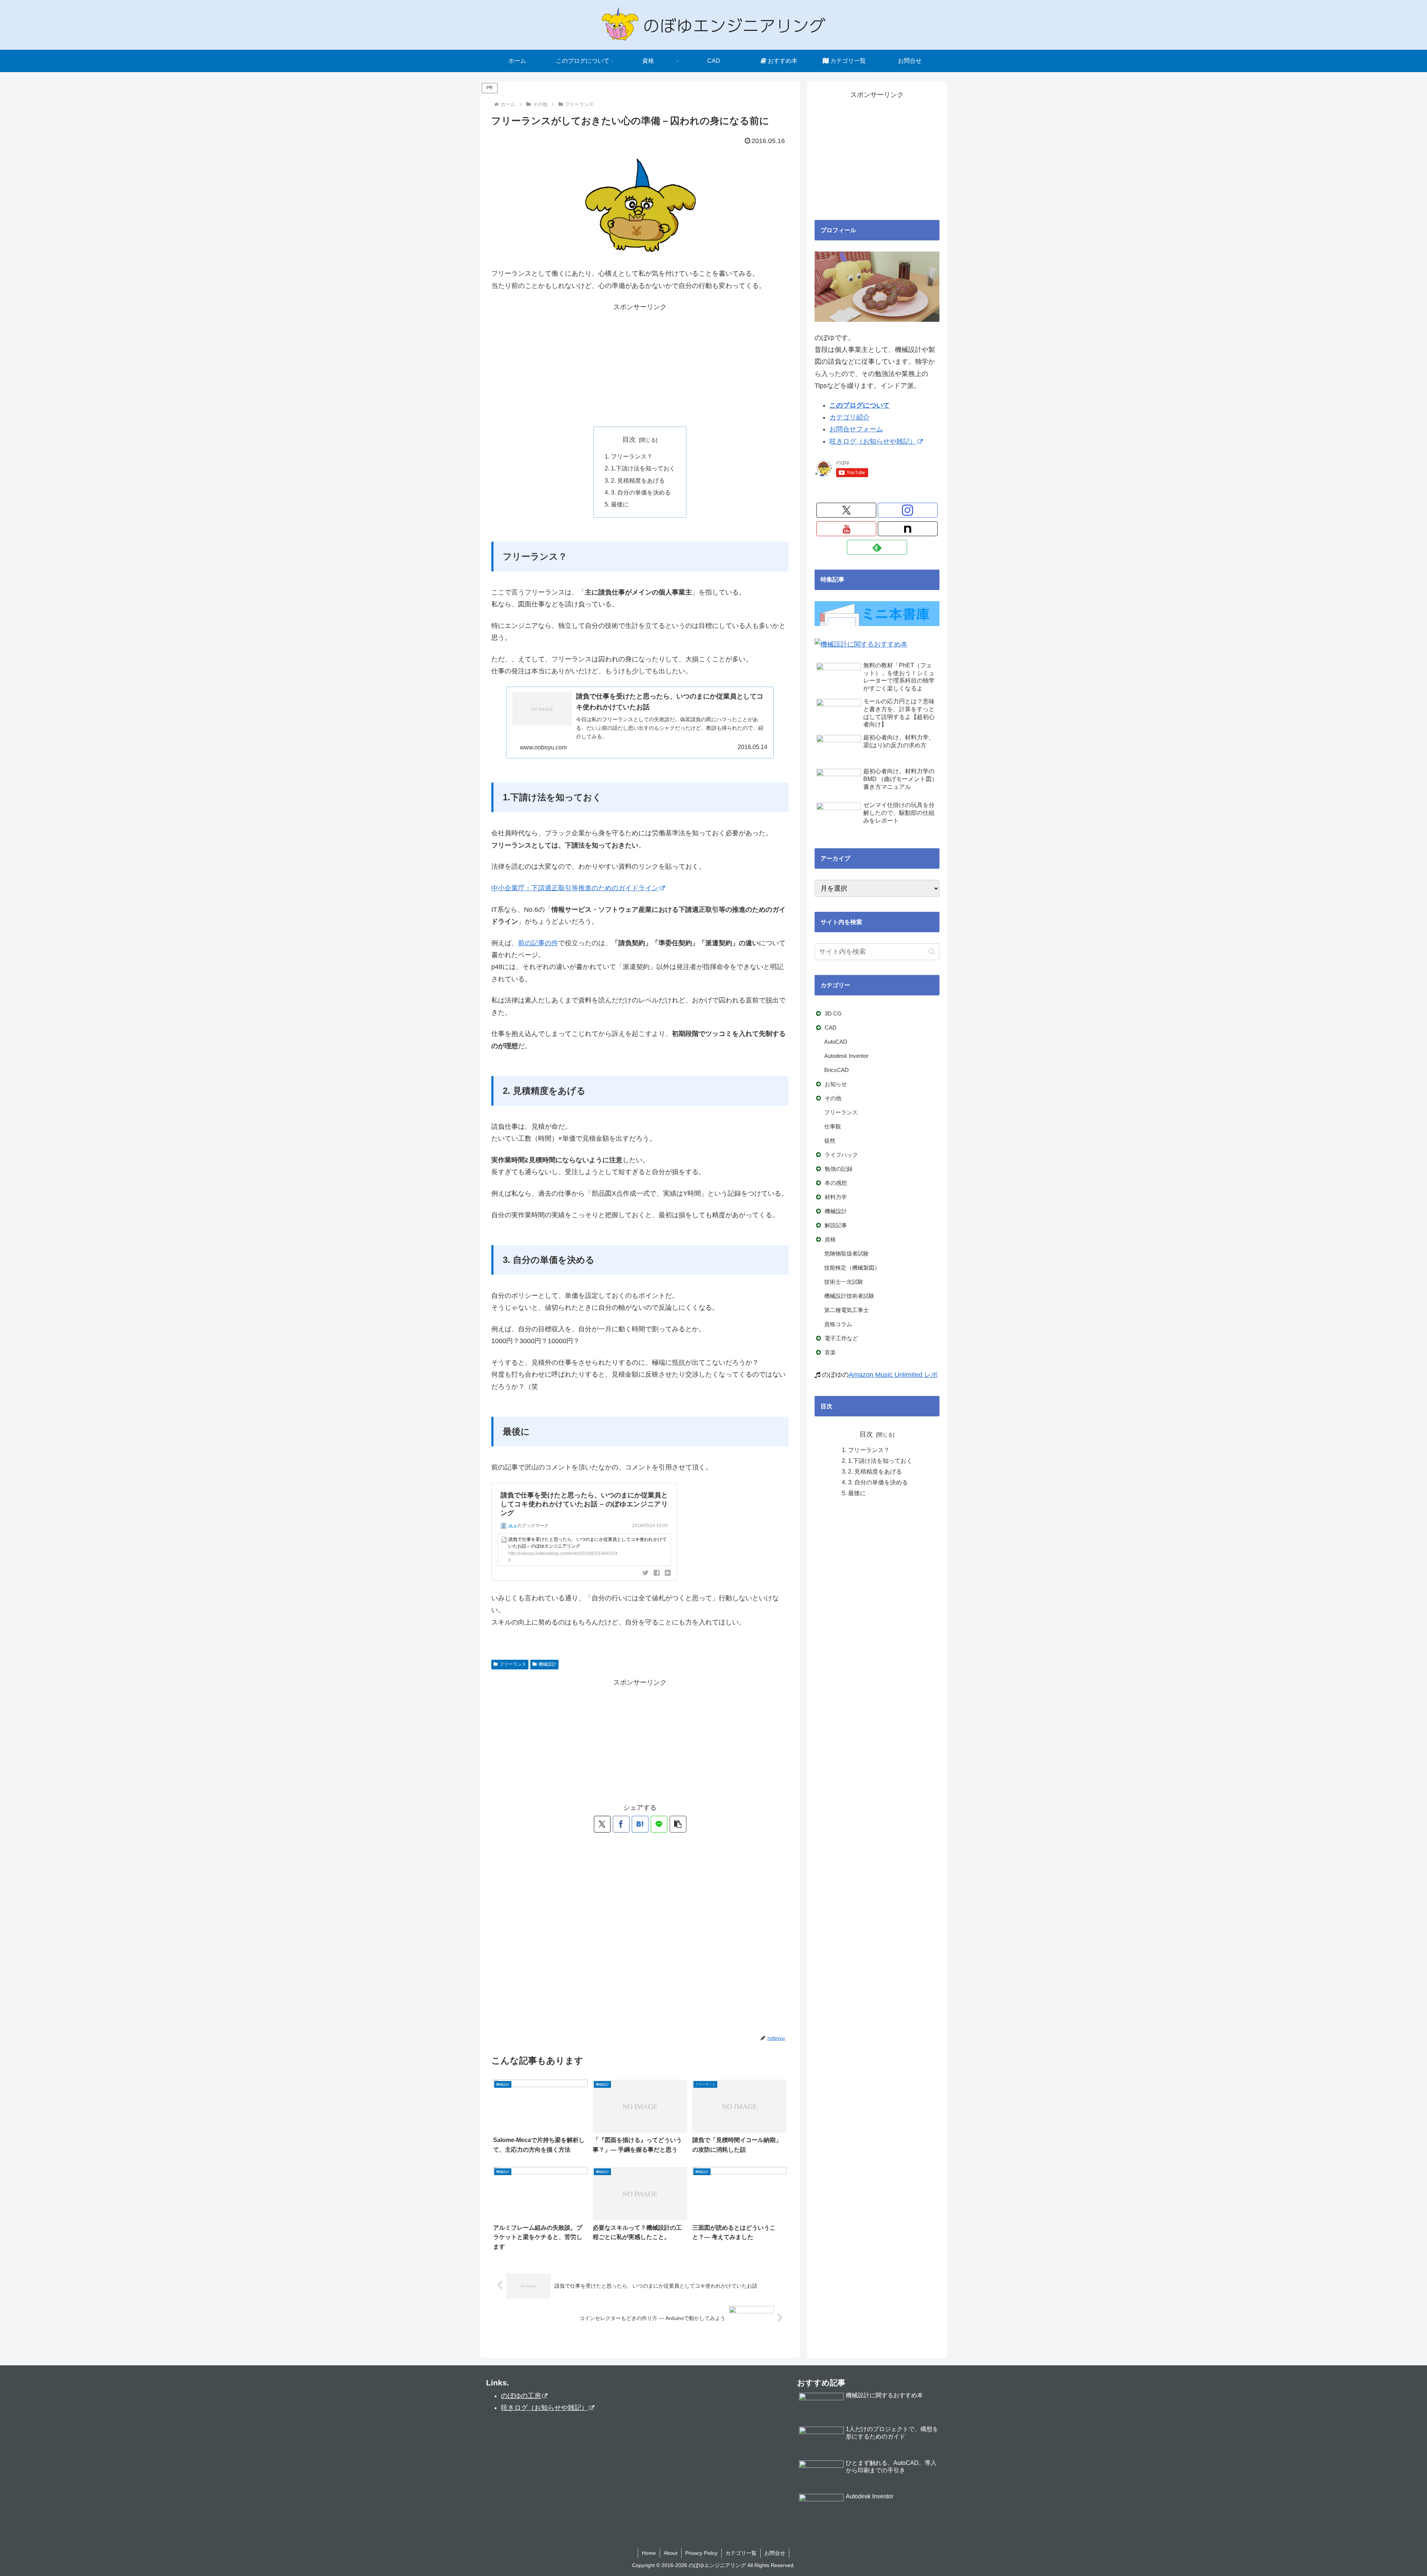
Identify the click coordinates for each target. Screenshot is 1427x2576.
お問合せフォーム (856, 429)
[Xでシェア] (602, 1824)
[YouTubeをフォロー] (846, 529)
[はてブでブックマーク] (640, 1824)
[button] (678, 1824)
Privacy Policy (701, 2553)
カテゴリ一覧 (741, 2553)
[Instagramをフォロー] (908, 510)
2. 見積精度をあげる (638, 480)
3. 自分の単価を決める (641, 492)
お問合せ (775, 2553)
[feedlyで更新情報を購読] (877, 547)
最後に (620, 504)
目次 (629, 440)
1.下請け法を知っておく (643, 468)
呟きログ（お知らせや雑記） (873, 441)
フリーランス (513, 1664)
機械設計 (547, 1664)
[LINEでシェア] (659, 1824)
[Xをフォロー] (846, 510)
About (671, 2553)
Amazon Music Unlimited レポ (893, 1375)
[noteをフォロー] (908, 529)
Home (649, 2553)
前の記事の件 (538, 943)
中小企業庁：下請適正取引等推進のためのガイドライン (575, 888)
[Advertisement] (640, 365)
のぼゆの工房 (521, 2396)
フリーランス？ (632, 456)
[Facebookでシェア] (621, 1824)
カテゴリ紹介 (850, 417)
